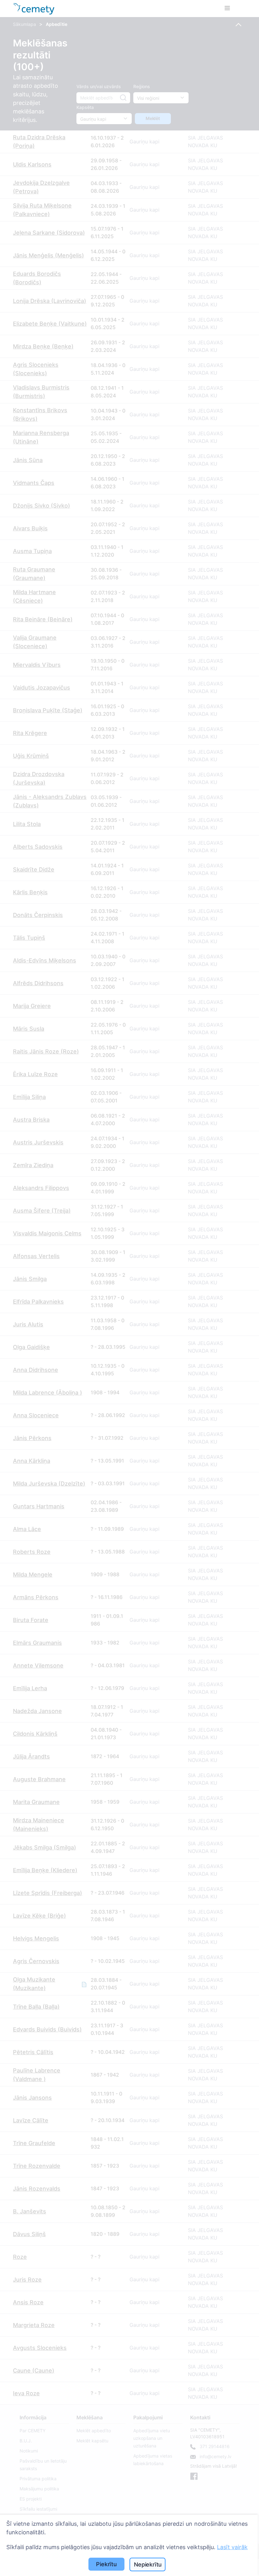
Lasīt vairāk (232, 2547)
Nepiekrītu (148, 2564)
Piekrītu (106, 2564)
